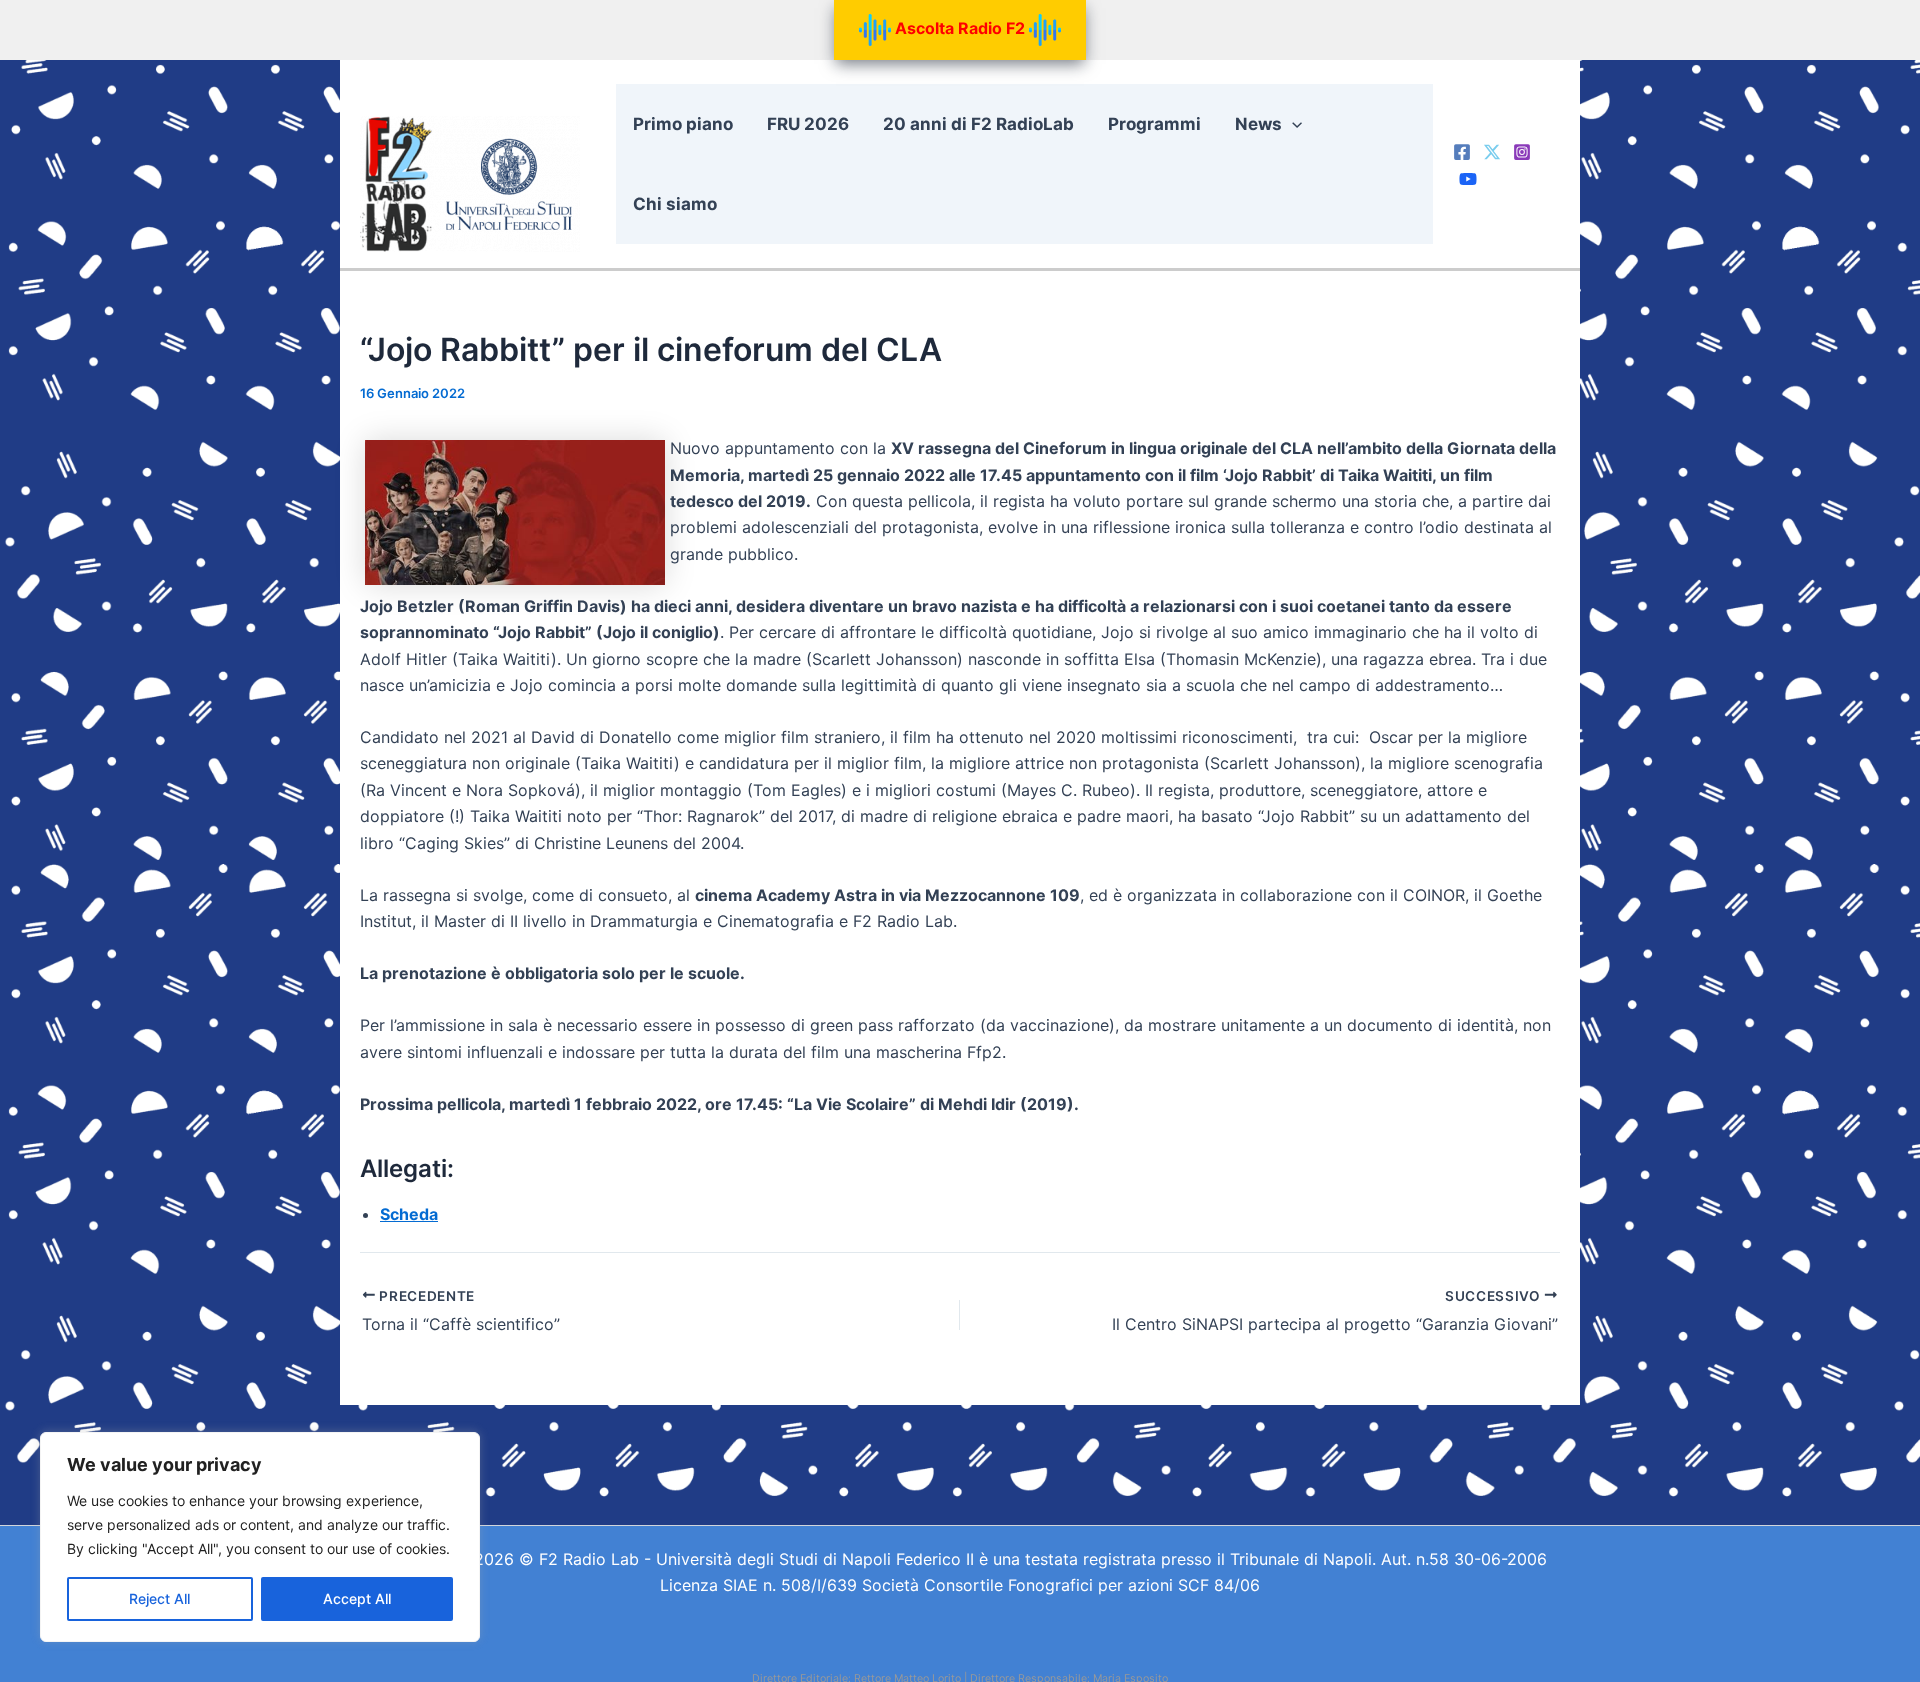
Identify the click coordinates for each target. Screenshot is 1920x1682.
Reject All (159, 1598)
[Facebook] (1462, 152)
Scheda (409, 1214)
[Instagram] (1522, 152)
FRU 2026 (808, 124)
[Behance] (1468, 179)
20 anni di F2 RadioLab (978, 124)
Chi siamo (675, 204)
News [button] (1258, 124)
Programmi (1154, 124)
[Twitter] (1492, 152)
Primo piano (683, 124)
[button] (1292, 124)
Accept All (357, 1598)
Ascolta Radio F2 (960, 28)
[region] (260, 1537)
